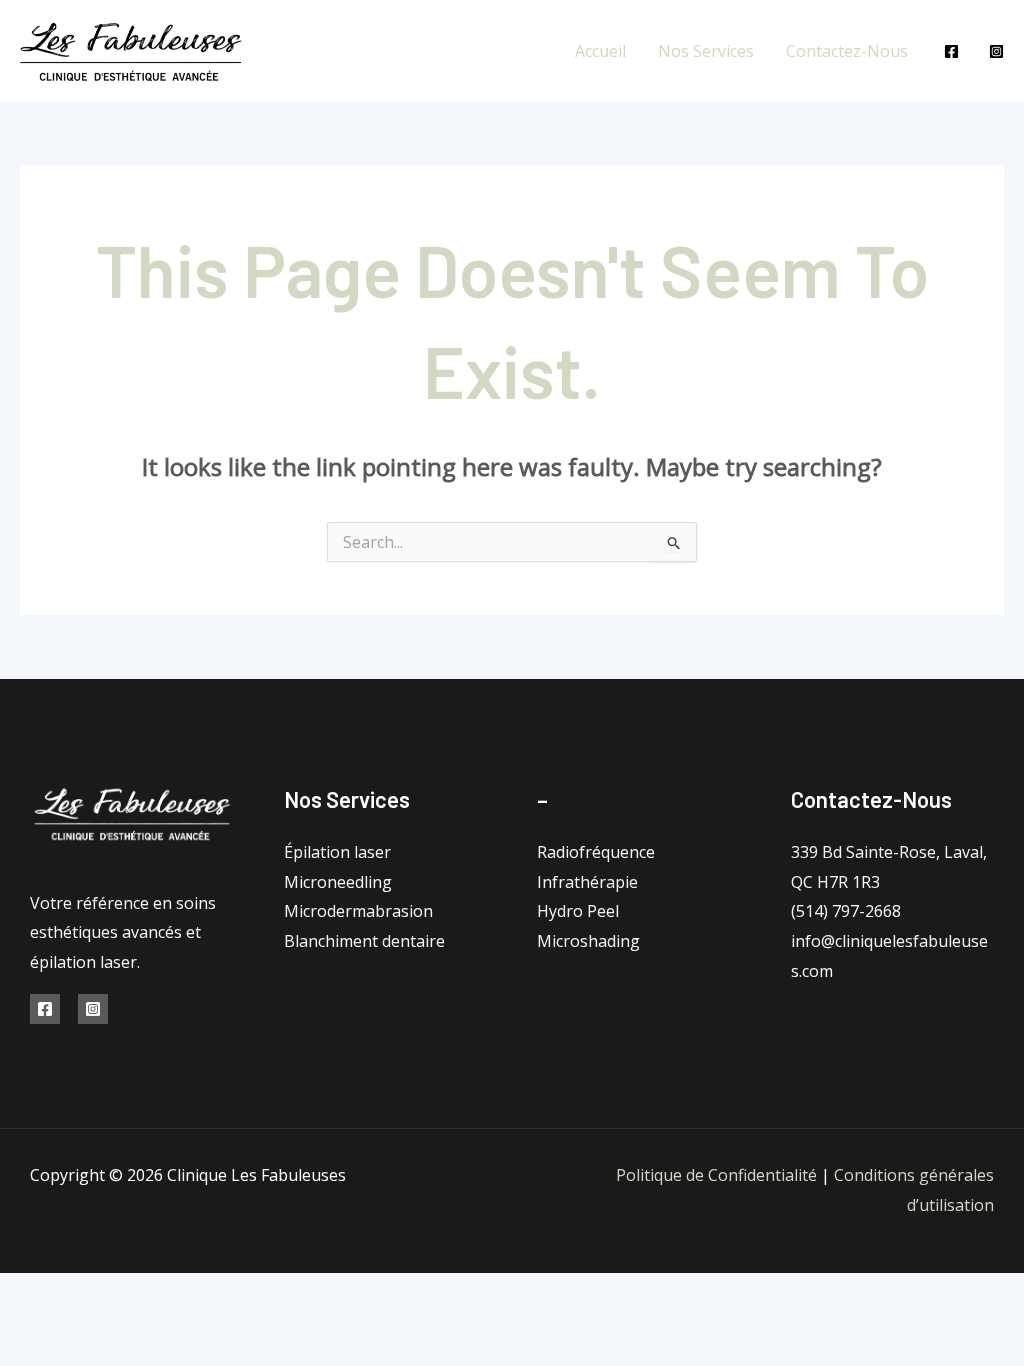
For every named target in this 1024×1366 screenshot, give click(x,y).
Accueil (600, 51)
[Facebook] (951, 51)
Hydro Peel (578, 911)
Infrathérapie (587, 882)
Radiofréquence (596, 852)
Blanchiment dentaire (364, 941)
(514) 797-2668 (846, 911)
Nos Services (706, 51)
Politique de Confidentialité (716, 1175)
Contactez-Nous (847, 51)
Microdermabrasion (358, 911)
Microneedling (338, 882)
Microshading (588, 941)
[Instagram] (996, 51)
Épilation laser (337, 852)
